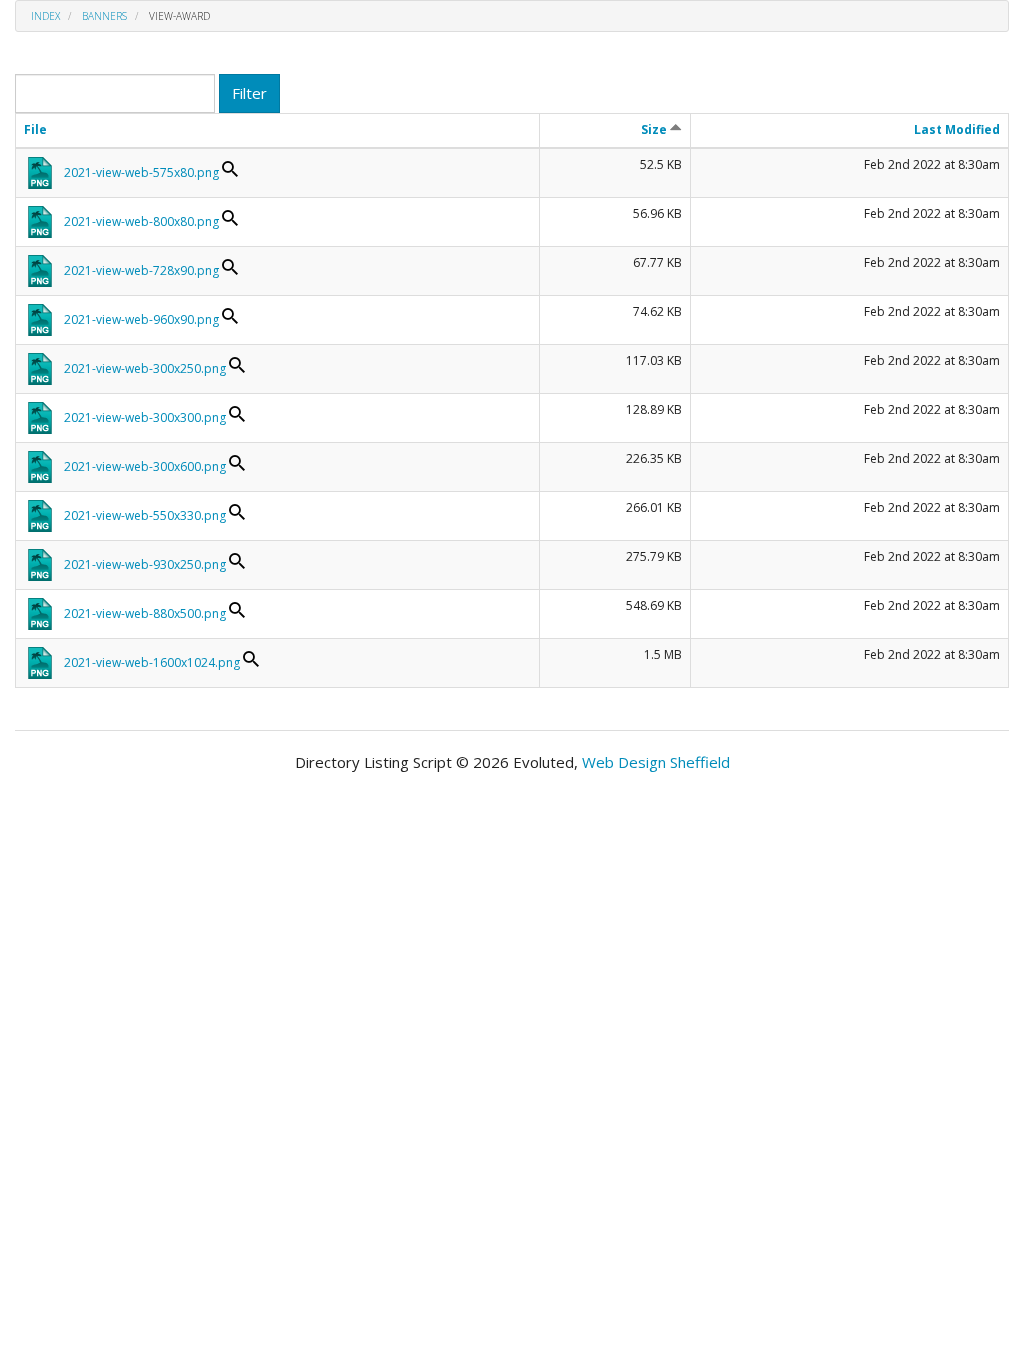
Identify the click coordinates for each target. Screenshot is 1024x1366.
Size (655, 129)
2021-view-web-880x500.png (145, 613)
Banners (104, 16)
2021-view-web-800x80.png (141, 221)
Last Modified (957, 129)
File (35, 129)
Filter (249, 93)
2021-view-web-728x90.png (141, 270)
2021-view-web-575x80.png (141, 172)
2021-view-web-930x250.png (145, 564)
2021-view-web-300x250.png (145, 368)
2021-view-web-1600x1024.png (152, 662)
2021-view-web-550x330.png (145, 515)
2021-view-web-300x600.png (145, 466)
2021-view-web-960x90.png (141, 319)
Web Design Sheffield (656, 762)
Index (45, 16)
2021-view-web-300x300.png (145, 417)
